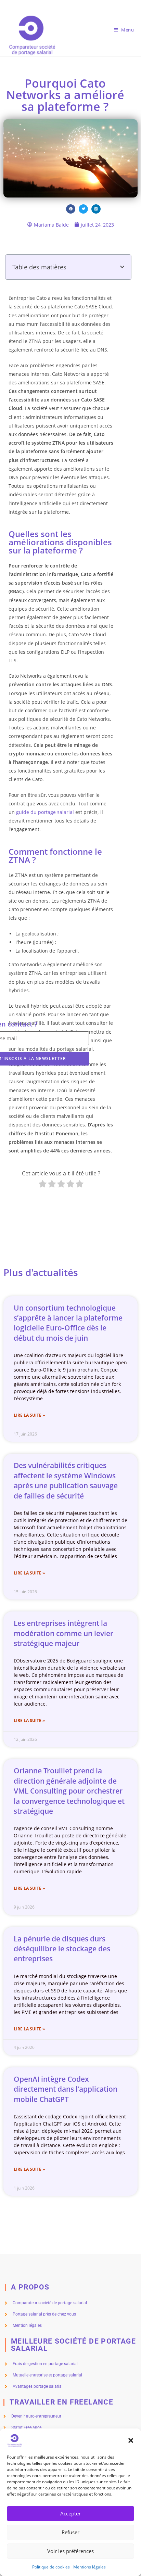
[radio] (43, 1185)
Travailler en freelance (61, 2402)
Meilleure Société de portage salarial (73, 2345)
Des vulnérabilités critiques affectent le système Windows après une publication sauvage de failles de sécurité (66, 1480)
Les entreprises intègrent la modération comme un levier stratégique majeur (63, 1633)
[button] (131, 2440)
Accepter (70, 2513)
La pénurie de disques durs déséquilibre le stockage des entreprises (62, 1949)
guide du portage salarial (46, 812)
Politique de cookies (51, 2567)
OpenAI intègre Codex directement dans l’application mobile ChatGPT (66, 2089)
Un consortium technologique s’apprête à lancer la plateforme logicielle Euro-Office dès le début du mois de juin (68, 1323)
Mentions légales (89, 2567)
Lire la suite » (29, 1415)
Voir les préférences (70, 2551)
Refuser (70, 2532)
